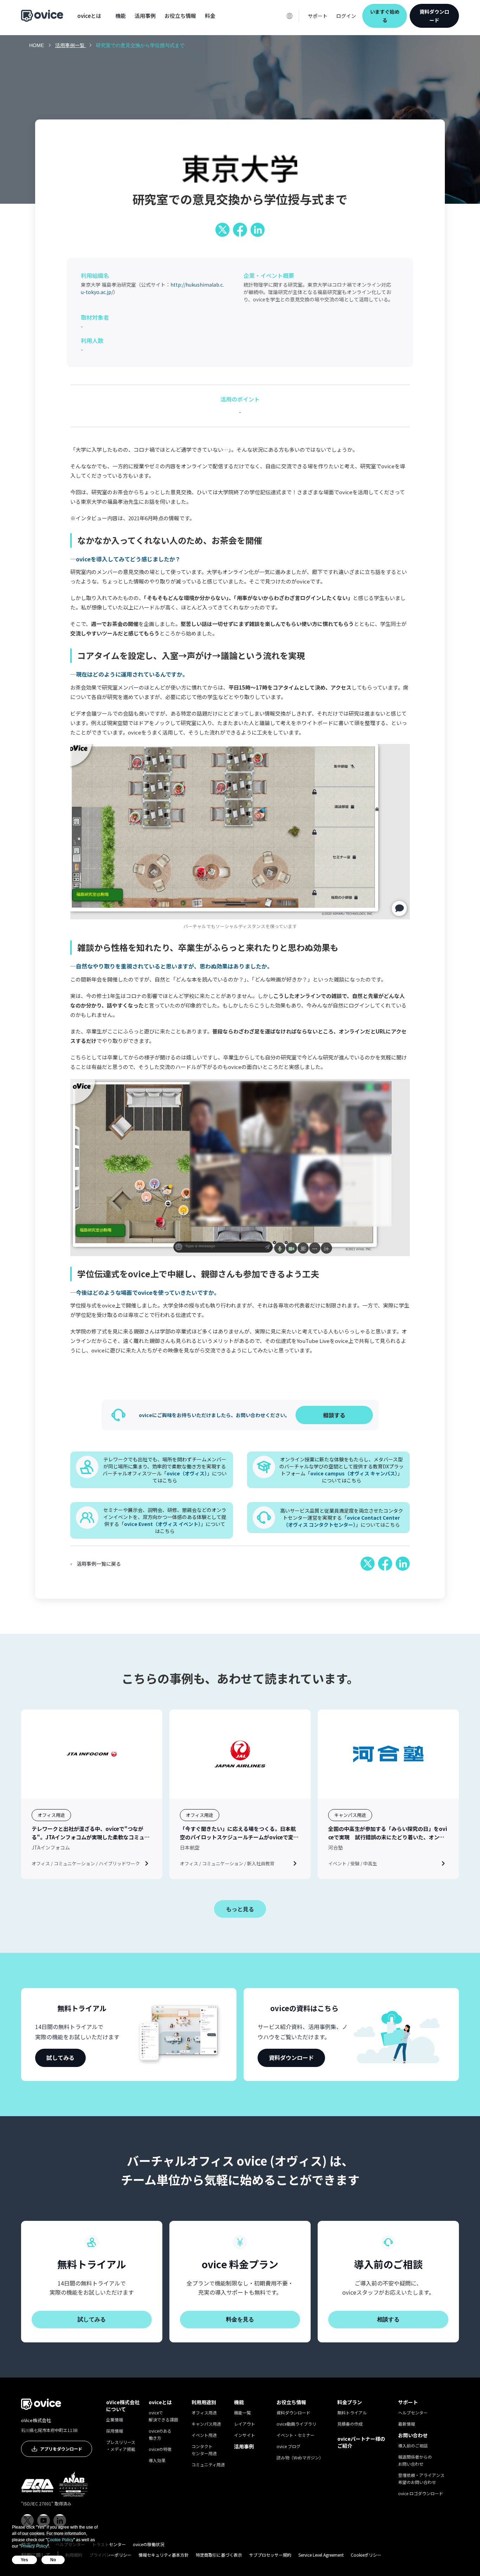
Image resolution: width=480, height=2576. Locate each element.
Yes (24, 2560)
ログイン (346, 16)
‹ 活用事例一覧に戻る (96, 1564)
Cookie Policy (60, 2540)
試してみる (60, 2057)
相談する (388, 2319)
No (53, 2560)
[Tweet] (222, 230)
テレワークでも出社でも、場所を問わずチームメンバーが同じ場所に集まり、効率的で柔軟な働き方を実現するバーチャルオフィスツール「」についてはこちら (165, 1470)
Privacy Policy (34, 2546)
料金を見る (240, 2319)
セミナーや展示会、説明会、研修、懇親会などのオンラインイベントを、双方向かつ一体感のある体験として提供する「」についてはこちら (165, 1520)
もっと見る (240, 1909)
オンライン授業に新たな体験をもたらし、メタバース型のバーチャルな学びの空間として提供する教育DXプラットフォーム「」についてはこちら (342, 1470)
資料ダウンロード (434, 16)
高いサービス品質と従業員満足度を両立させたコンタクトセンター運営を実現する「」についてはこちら (342, 1518)
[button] (89, 16)
